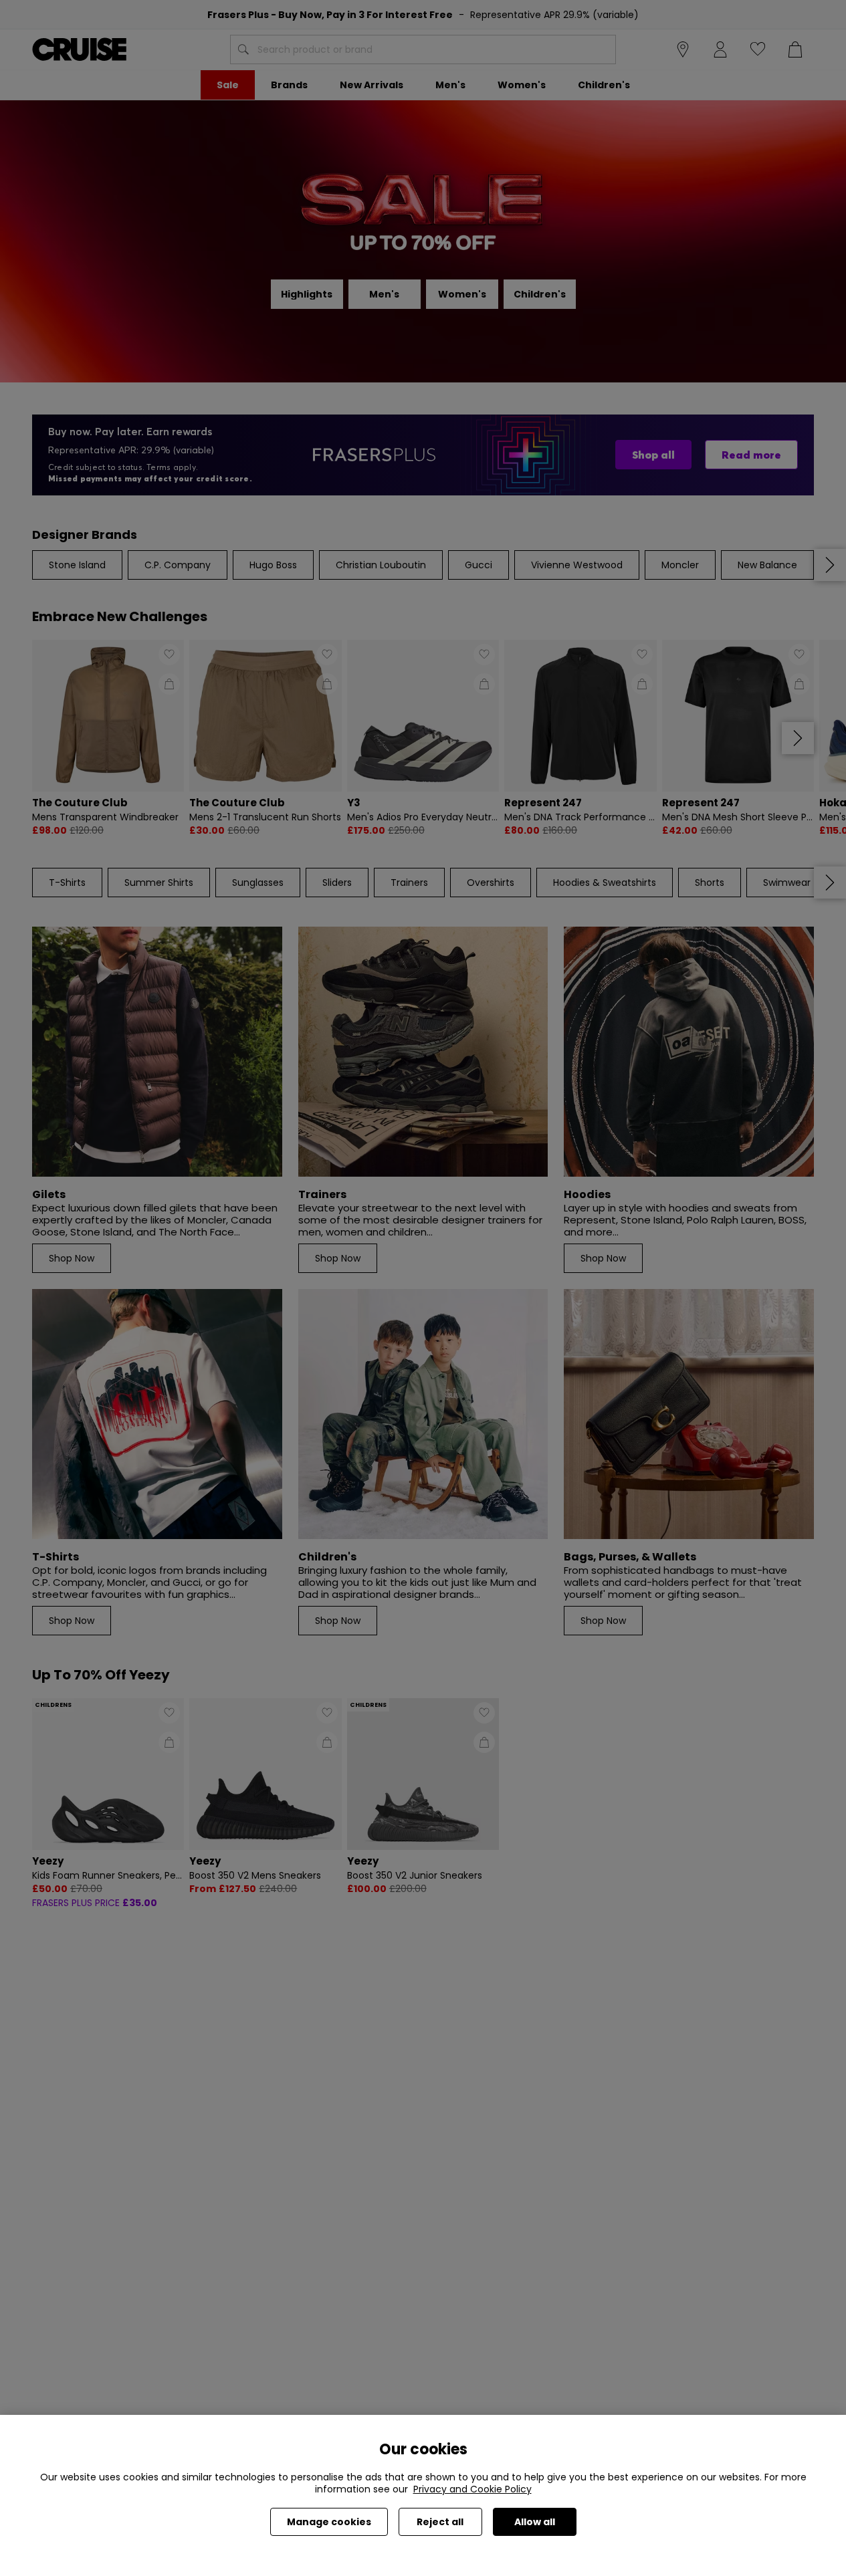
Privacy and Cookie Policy (472, 2489)
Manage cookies (329, 2522)
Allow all (535, 2522)
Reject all (440, 2522)
